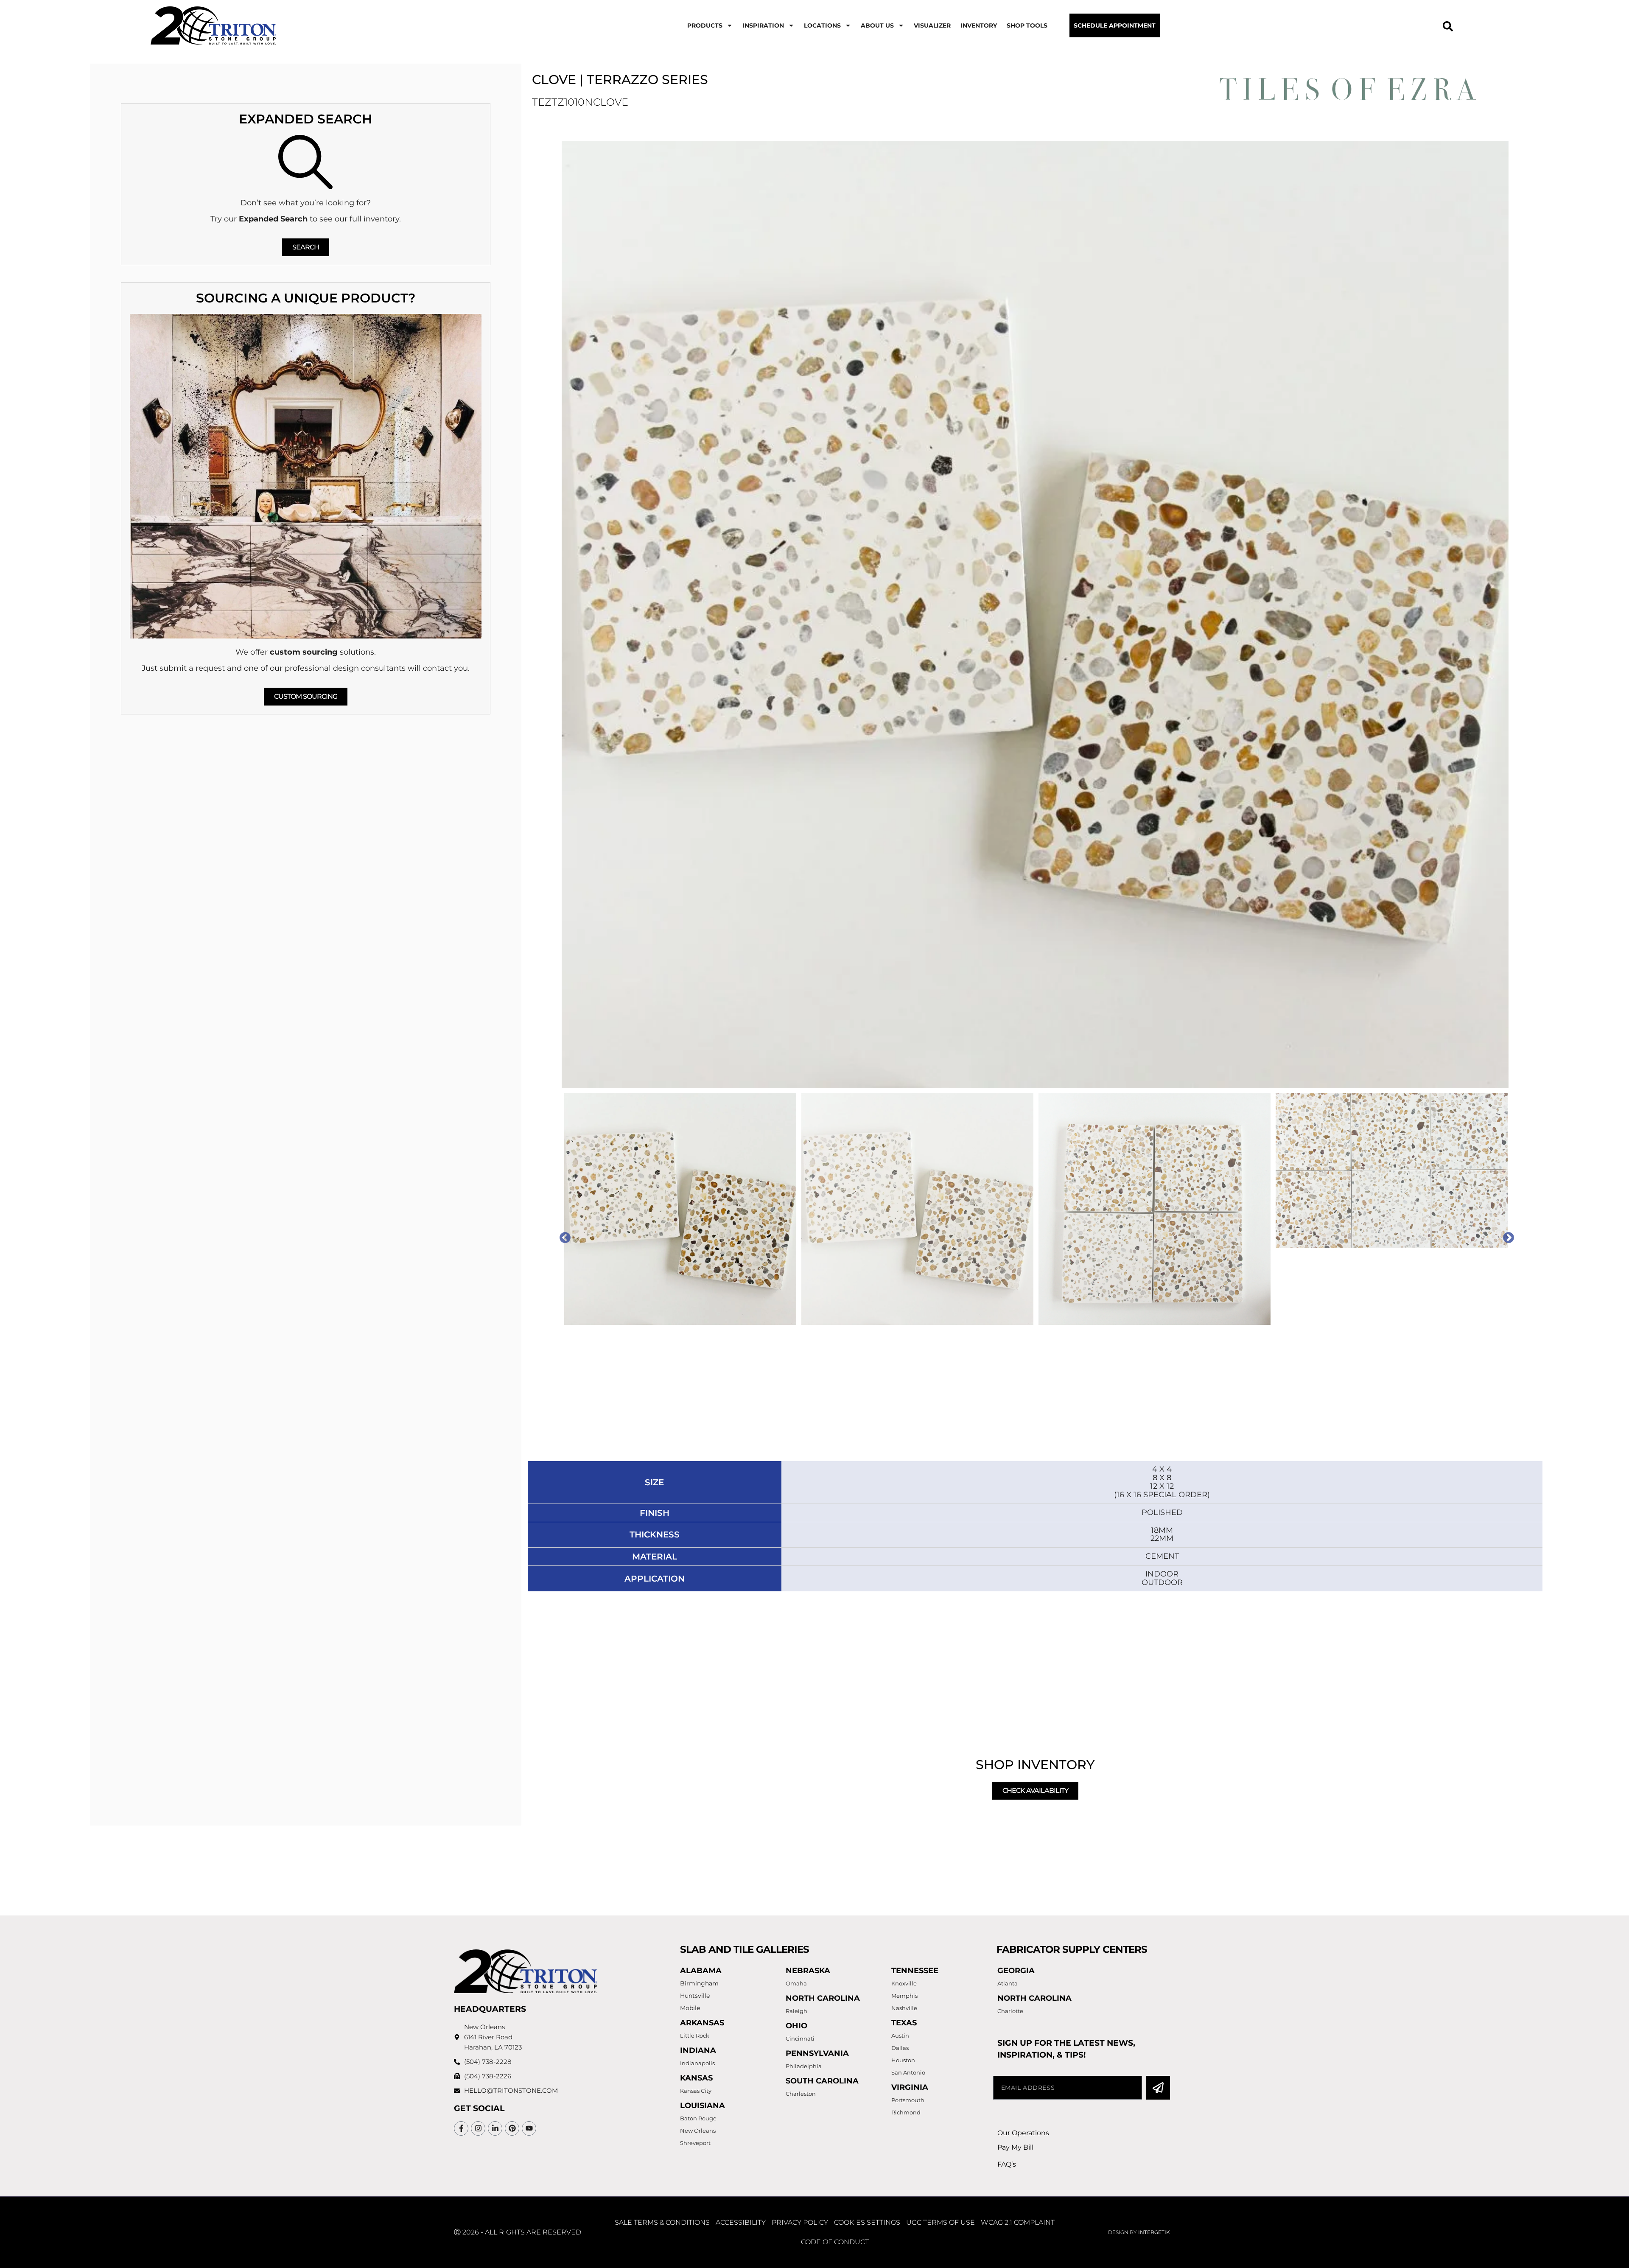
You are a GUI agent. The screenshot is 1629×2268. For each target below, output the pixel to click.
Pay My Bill (1015, 2147)
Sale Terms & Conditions (662, 2222)
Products (705, 25)
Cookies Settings (867, 2222)
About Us (877, 25)
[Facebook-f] (461, 2128)
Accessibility (741, 2222)
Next (1506, 1236)
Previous (563, 1236)
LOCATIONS (822, 25)
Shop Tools (1027, 25)
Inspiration (763, 25)
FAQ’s (1007, 2164)
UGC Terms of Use (940, 2222)
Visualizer (932, 25)
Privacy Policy (800, 2222)
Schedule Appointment (1115, 25)
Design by (1139, 2232)
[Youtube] (529, 2128)
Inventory (979, 25)
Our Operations (1023, 2133)
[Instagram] (478, 2128)
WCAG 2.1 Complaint (1018, 2222)
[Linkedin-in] (495, 2128)
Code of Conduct (835, 2242)
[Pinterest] (512, 2128)
